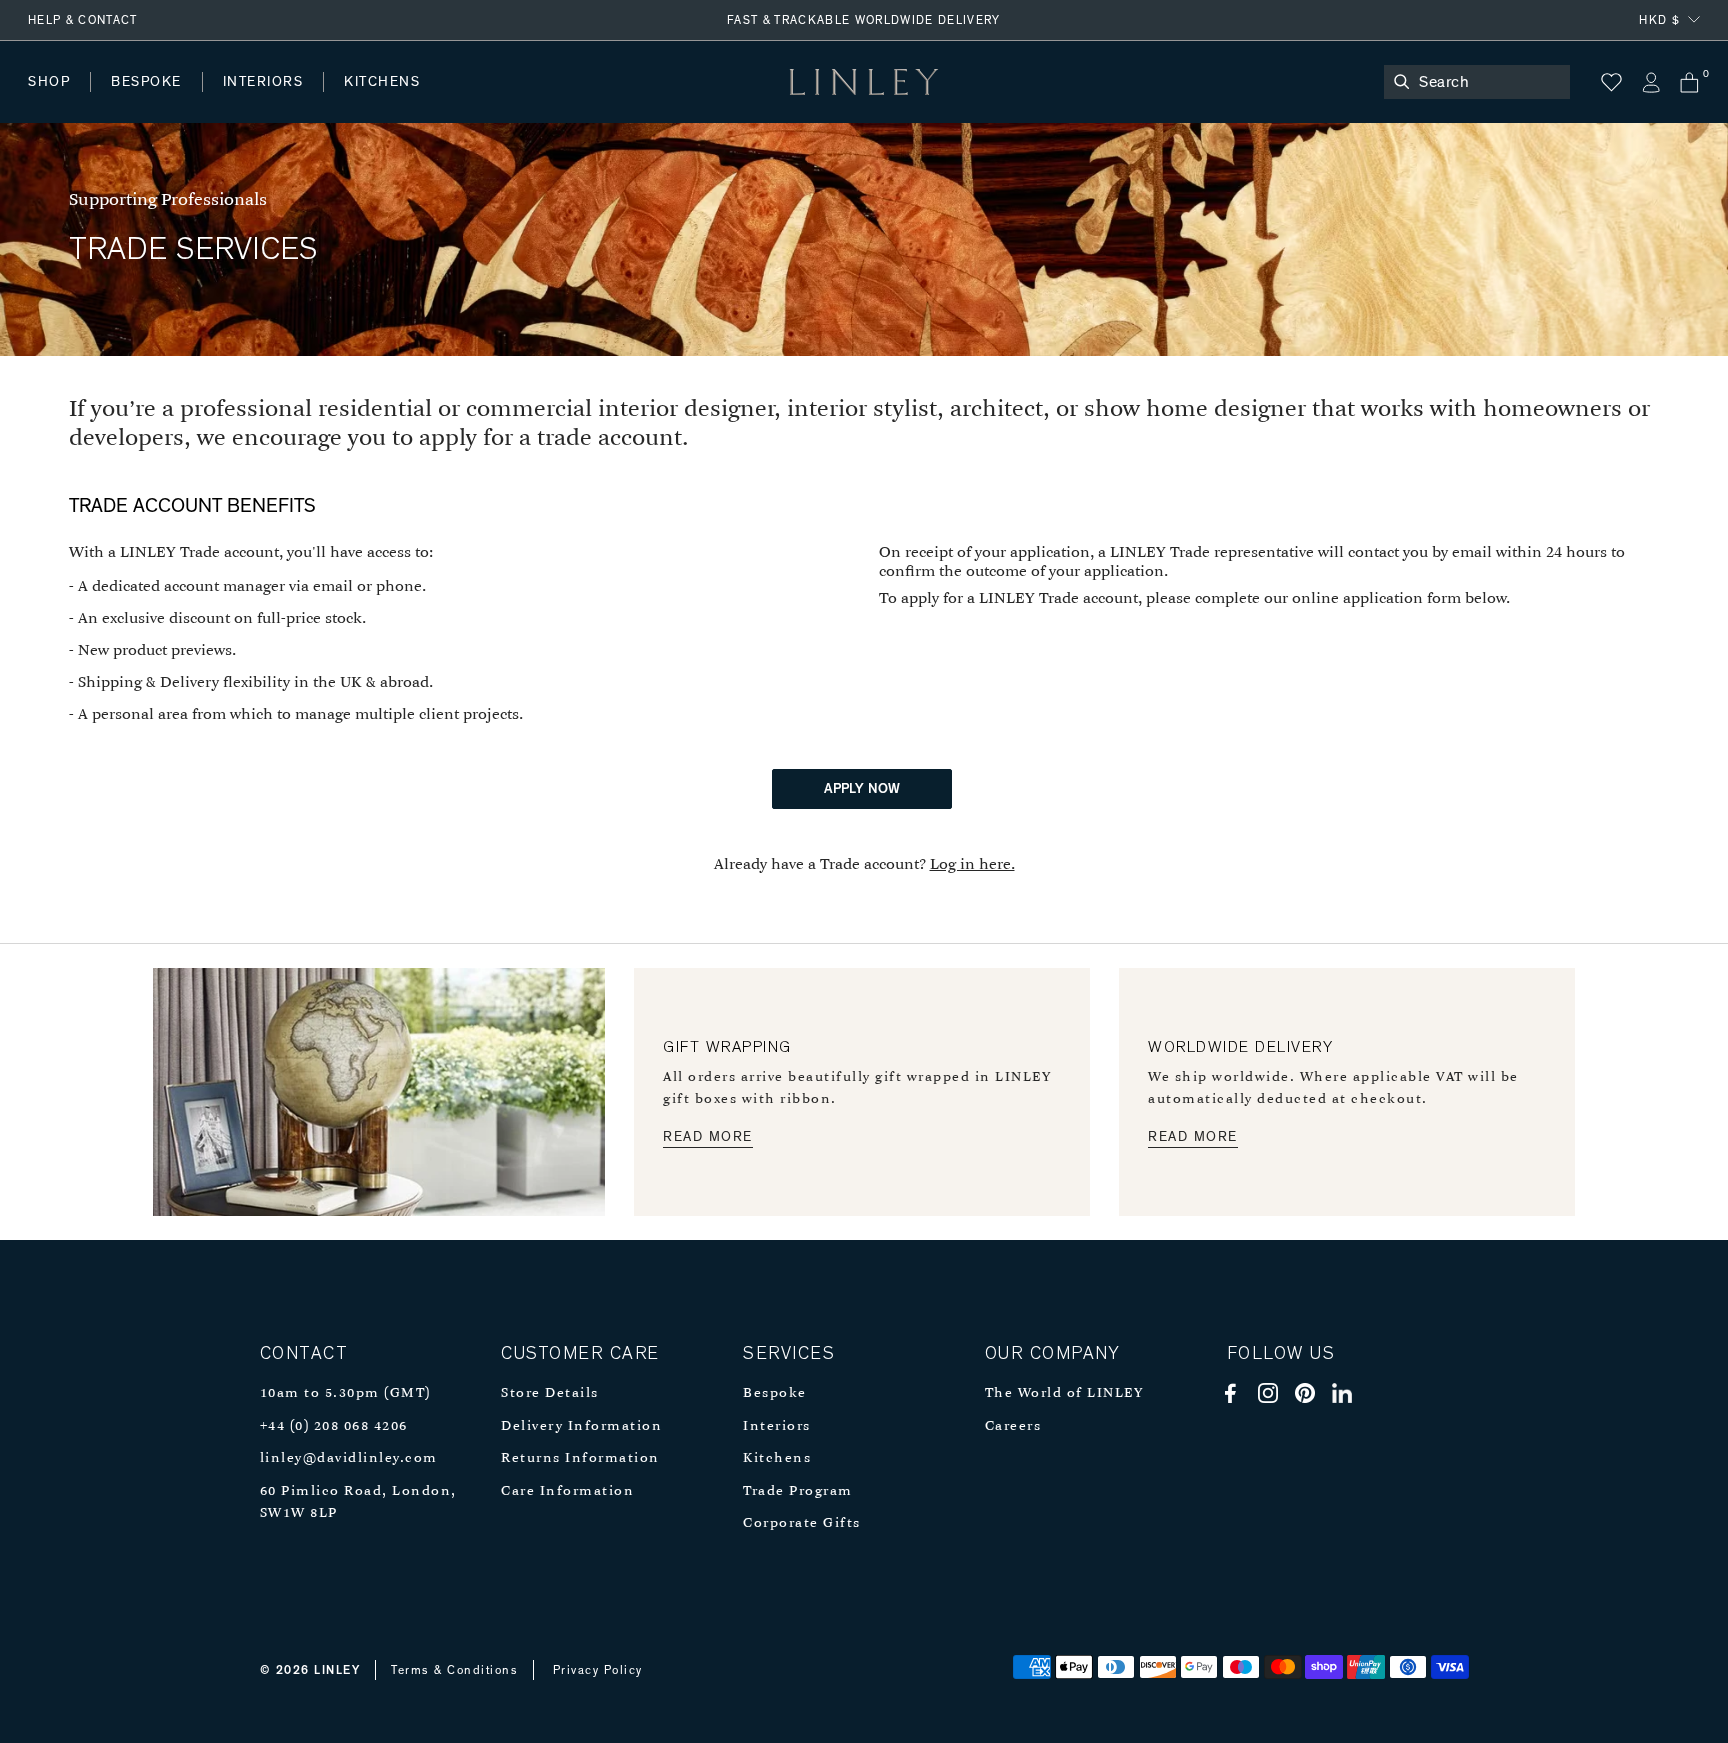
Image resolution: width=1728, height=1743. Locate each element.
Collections (644, 101)
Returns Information (580, 1458)
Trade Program (798, 1491)
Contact (471, 101)
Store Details (550, 1393)
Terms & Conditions (454, 1670)
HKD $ (1659, 20)
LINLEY (337, 1670)
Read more (708, 1137)
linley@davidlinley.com (349, 1458)
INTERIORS (263, 82)
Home (48, 101)
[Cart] (1689, 82)
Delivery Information (581, 1426)
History (264, 101)
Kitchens (777, 1458)
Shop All (56, 101)
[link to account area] (1650, 82)
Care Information (567, 1491)
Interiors (777, 1426)
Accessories (305, 101)
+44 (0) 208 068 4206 (334, 1426)
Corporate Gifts (802, 1523)
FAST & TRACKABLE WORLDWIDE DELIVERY (864, 20)
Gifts (746, 101)
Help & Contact (83, 20)
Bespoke (775, 1393)
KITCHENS (382, 82)
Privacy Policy (598, 1670)
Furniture (424, 101)
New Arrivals (176, 101)
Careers (1013, 1426)
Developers (154, 101)
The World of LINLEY (1064, 1393)
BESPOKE (146, 82)
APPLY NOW (862, 789)
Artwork (531, 101)
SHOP (49, 82)
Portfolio (367, 101)
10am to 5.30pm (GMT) (345, 1393)
